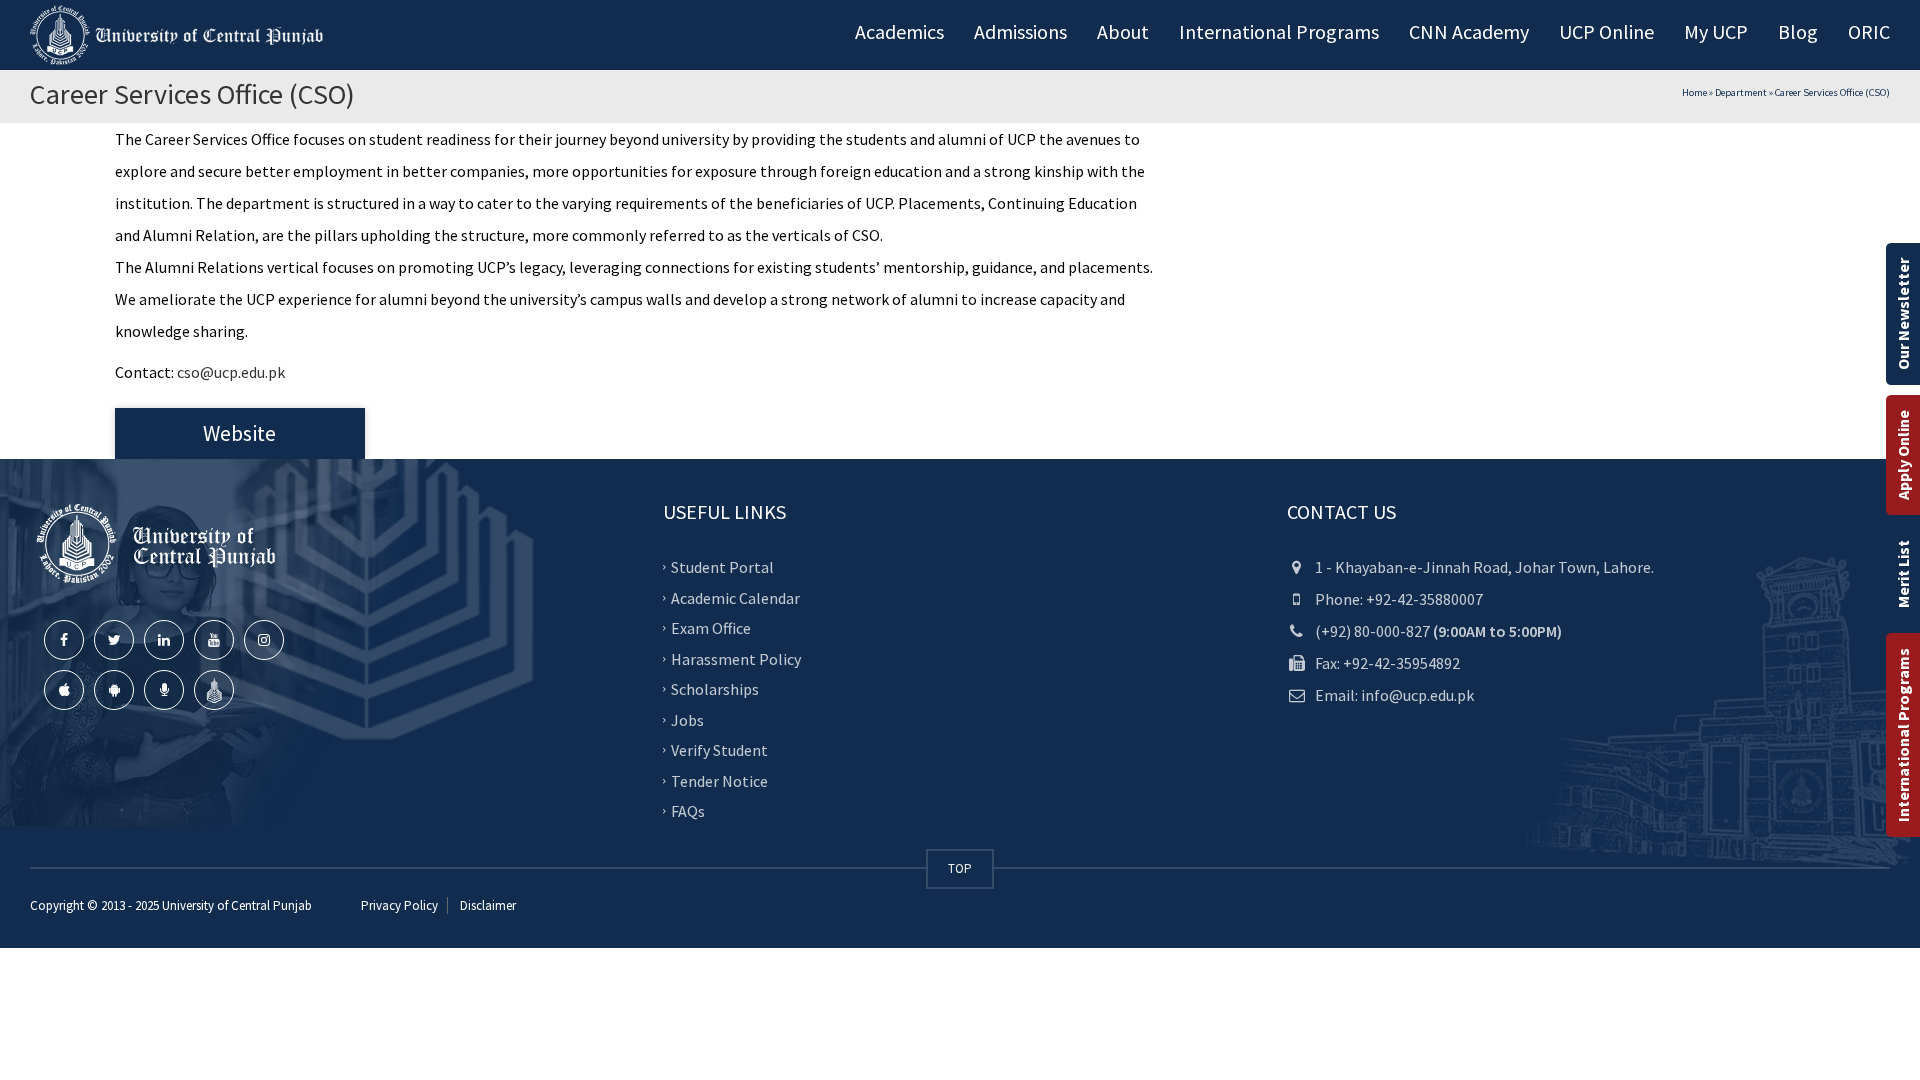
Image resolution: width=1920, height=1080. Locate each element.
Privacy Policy (399, 905)
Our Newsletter (1903, 314)
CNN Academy (1469, 31)
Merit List (1903, 574)
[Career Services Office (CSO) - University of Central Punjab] (180, 35)
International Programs (1903, 735)
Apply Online (1903, 455)
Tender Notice (719, 780)
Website (239, 433)
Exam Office (711, 628)
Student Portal (722, 567)
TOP (960, 868)
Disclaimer (486, 905)
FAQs (688, 811)
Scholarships (715, 689)
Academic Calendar (735, 597)
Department (1741, 92)
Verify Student (719, 750)
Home (1694, 92)
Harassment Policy (736, 658)
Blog (1798, 31)
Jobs (687, 719)
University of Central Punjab (237, 905)
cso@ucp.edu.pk (231, 372)
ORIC (1869, 31)
